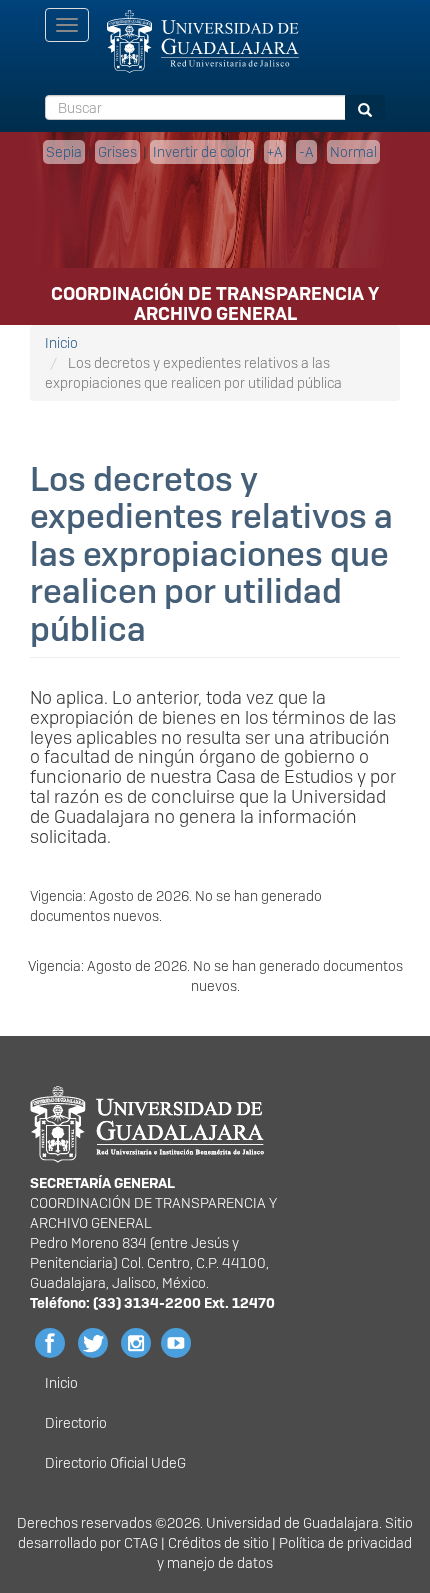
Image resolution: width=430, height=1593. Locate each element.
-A (306, 152)
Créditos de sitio (218, 1543)
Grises (117, 152)
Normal (353, 152)
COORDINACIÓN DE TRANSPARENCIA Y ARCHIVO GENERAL (215, 300)
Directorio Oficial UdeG (115, 1463)
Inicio (61, 343)
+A (275, 152)
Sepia (64, 152)
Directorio (76, 1423)
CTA (136, 1543)
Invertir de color (202, 152)
